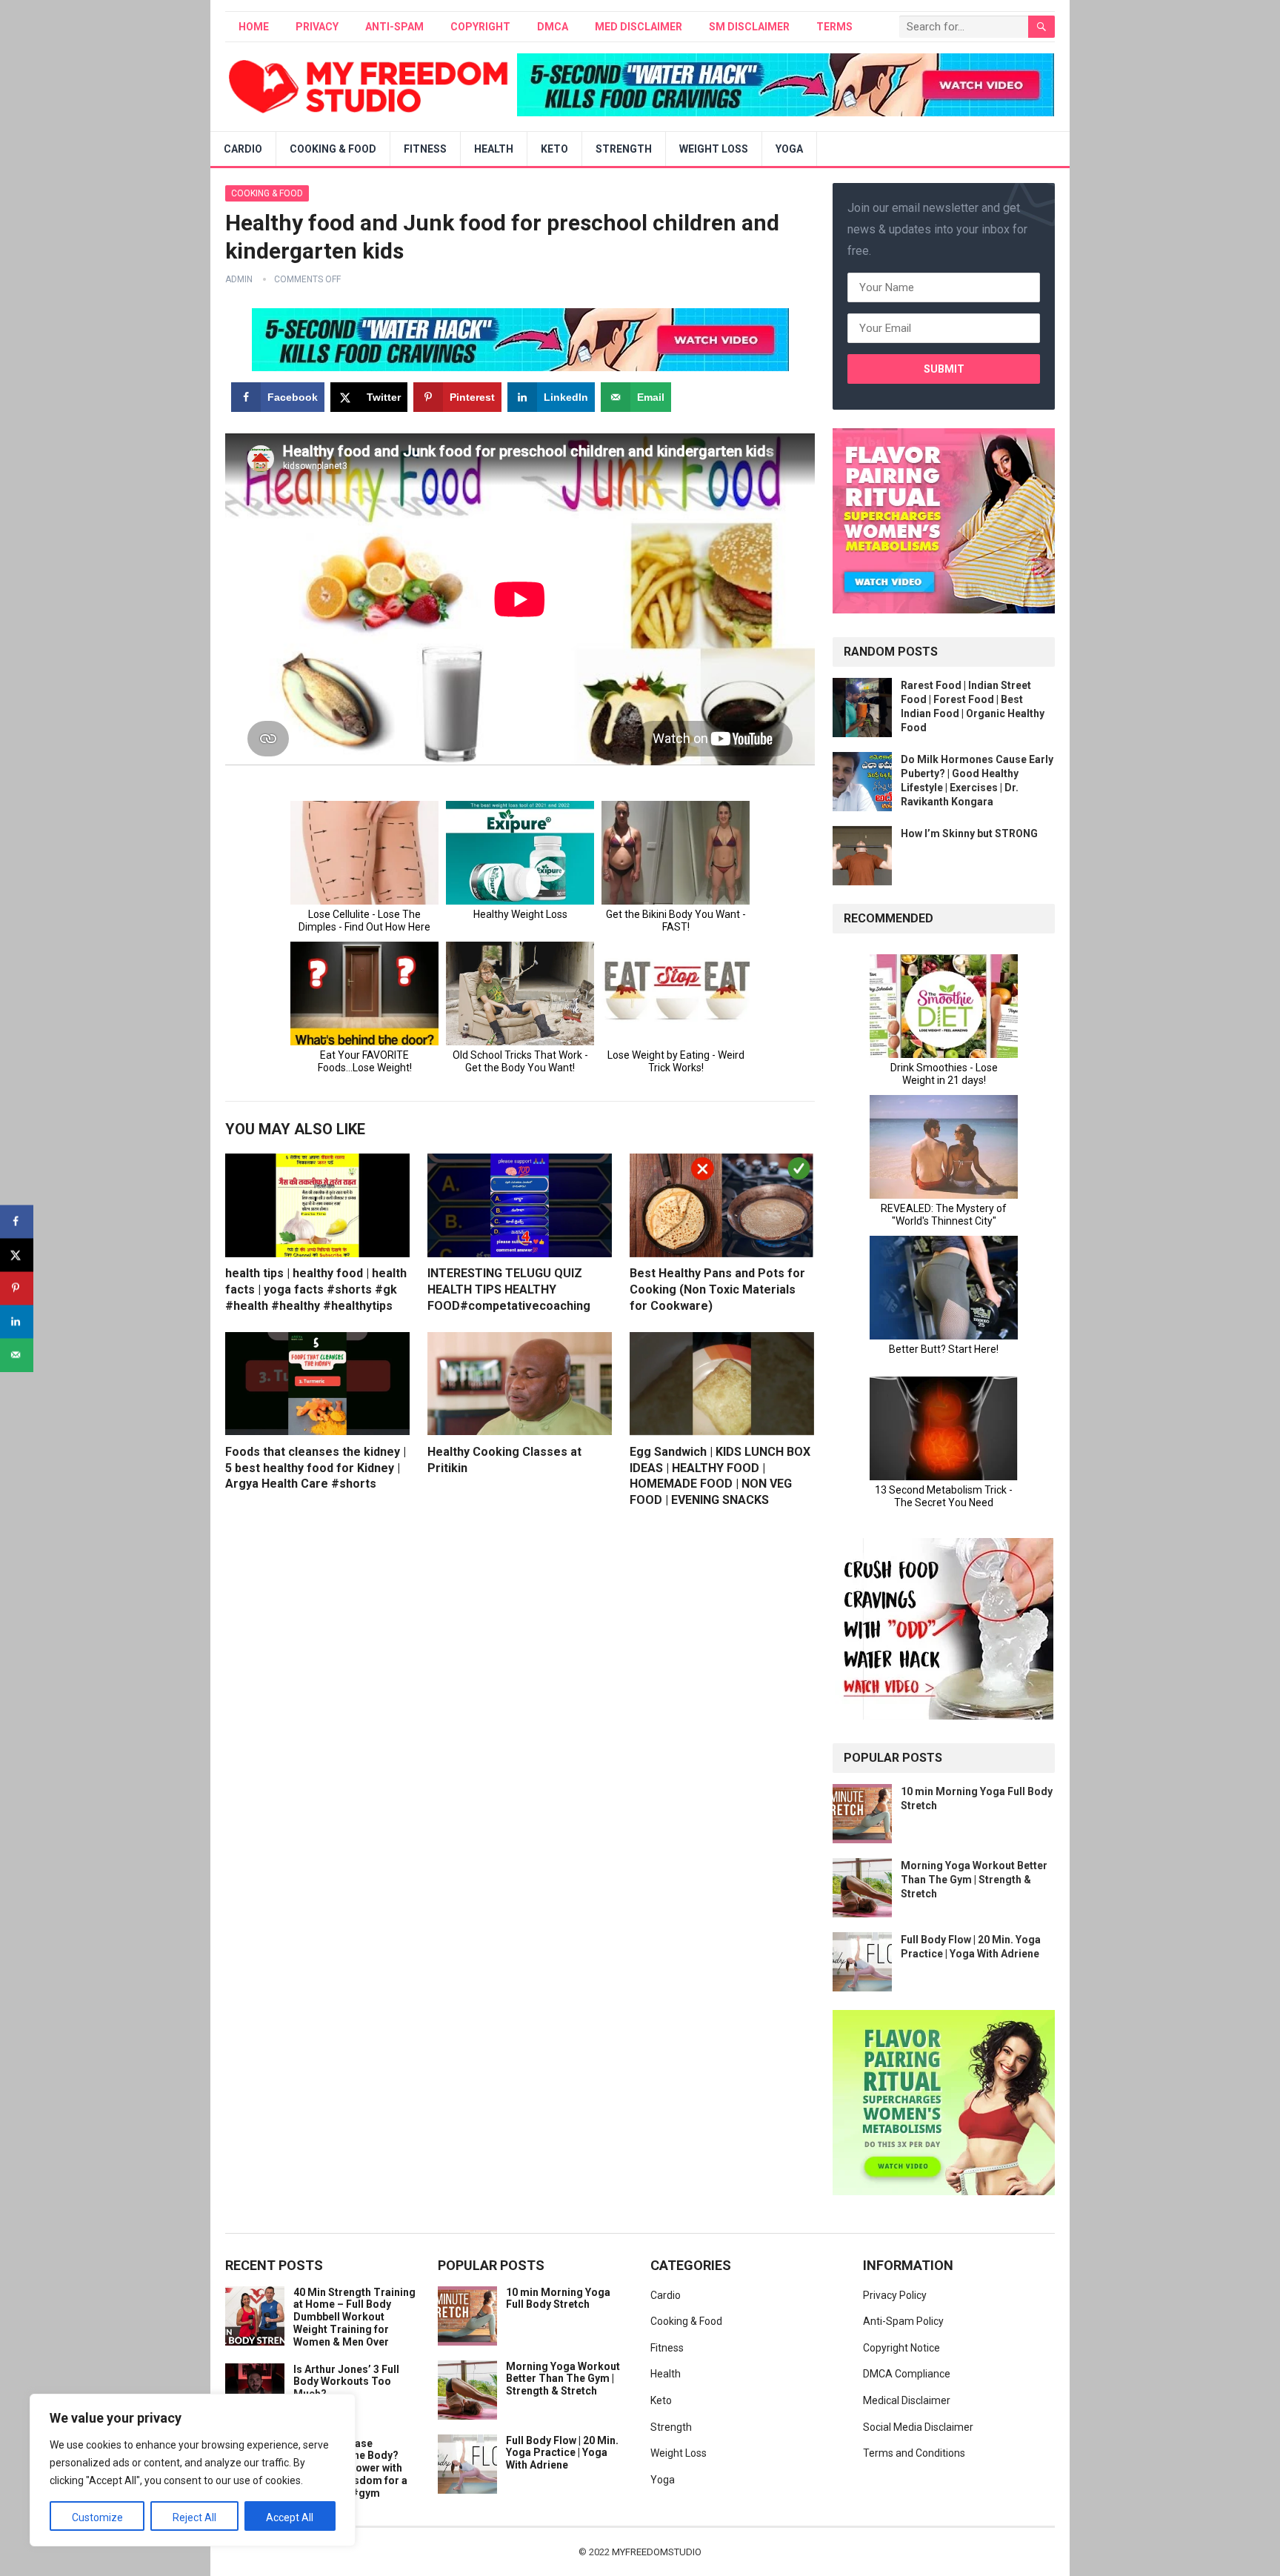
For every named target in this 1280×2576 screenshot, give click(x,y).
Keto (554, 149)
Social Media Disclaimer (918, 2427)
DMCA (553, 27)
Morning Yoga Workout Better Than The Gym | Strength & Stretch (974, 1880)
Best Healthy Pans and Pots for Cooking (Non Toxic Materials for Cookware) (717, 1289)
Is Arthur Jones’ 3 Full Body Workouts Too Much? (346, 2382)
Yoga (789, 149)
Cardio (243, 149)
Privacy (317, 27)
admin (239, 279)
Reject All (194, 2517)
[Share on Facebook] (17, 1221)
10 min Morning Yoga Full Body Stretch (558, 2299)
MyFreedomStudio (657, 2552)
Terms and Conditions (914, 2453)
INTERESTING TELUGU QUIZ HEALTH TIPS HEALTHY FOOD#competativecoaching (509, 1289)
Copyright (480, 27)
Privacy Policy (895, 2295)
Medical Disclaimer (907, 2400)
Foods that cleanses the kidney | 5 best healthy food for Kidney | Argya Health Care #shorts (316, 1468)
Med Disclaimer (639, 27)
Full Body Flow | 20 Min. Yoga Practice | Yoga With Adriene (562, 2453)
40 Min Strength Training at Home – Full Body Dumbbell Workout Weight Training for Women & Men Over (354, 2317)
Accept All (290, 2517)
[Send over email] (17, 1355)
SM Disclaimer (749, 27)
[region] (193, 2470)
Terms (834, 27)
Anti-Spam (394, 27)
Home (254, 27)
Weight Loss (714, 149)
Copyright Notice (901, 2348)
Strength (624, 149)
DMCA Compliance (907, 2374)
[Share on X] (17, 1255)
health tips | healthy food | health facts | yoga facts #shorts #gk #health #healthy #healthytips (316, 1289)
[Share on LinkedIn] (17, 1321)
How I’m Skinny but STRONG (969, 833)
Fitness (425, 149)
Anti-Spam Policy (903, 2321)
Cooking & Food (333, 149)
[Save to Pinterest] (17, 1288)
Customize (97, 2517)
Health (494, 149)
